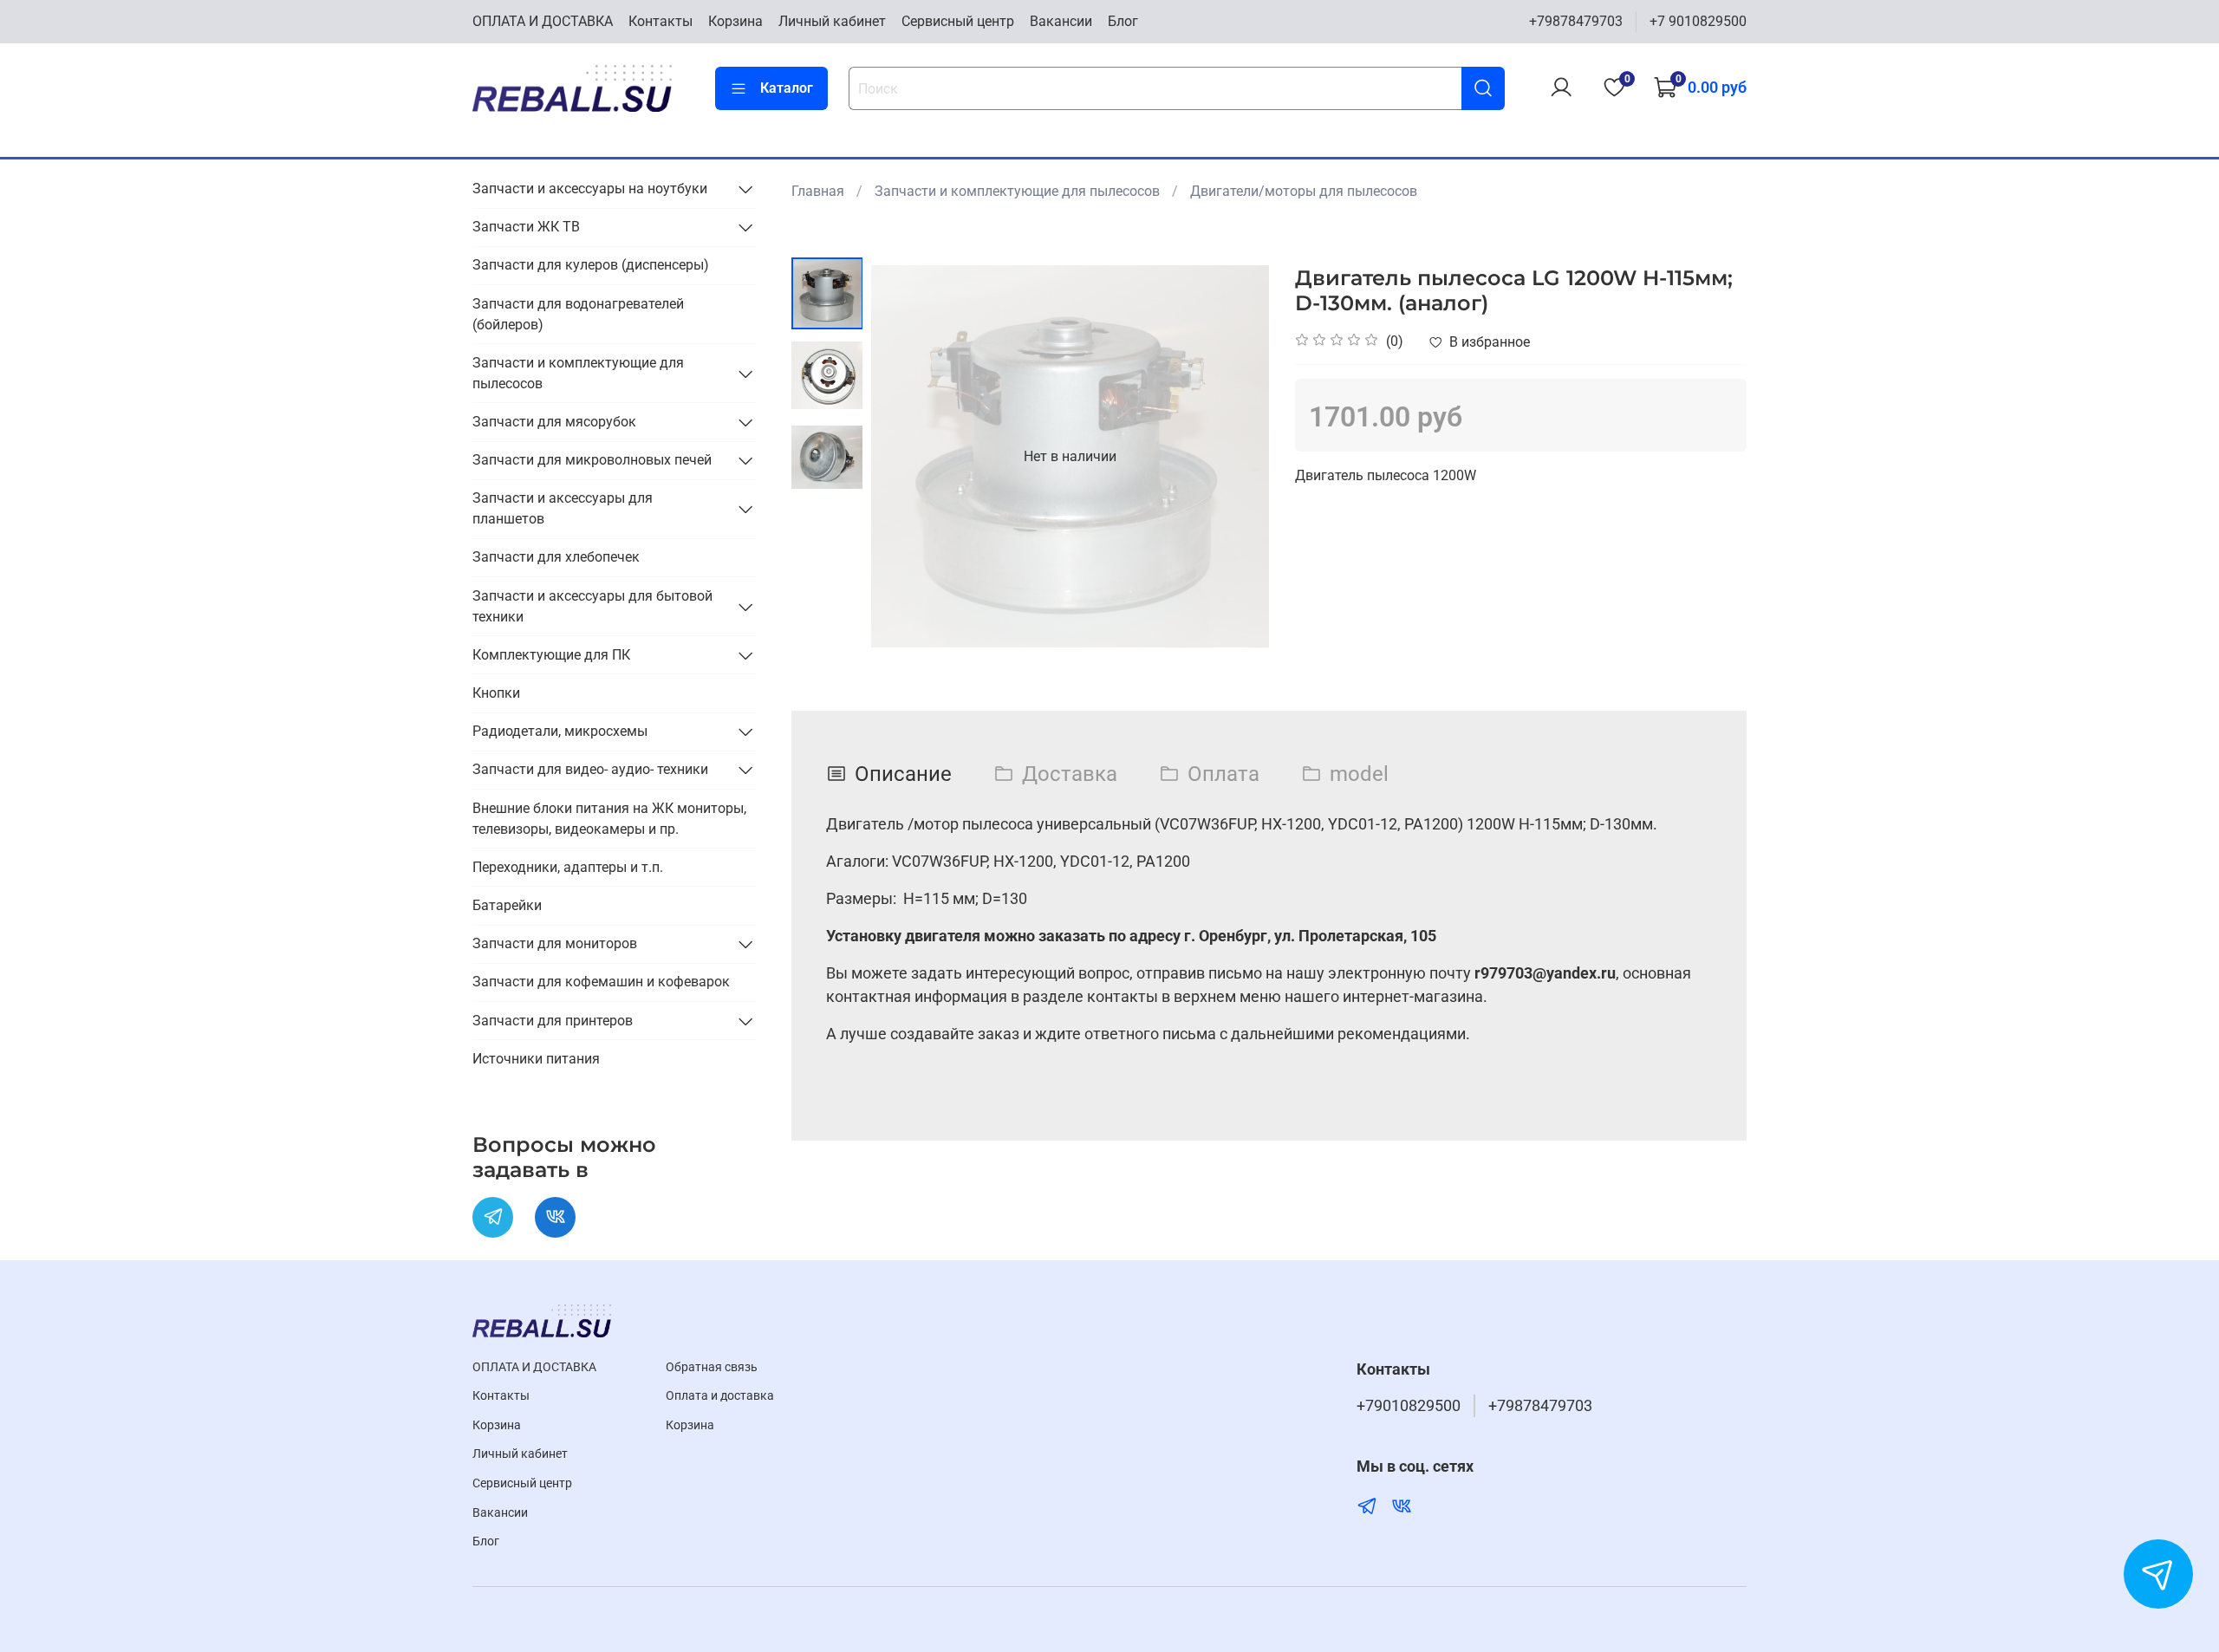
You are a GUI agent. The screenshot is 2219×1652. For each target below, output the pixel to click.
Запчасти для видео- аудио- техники (590, 769)
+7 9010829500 (1698, 21)
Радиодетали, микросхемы (560, 731)
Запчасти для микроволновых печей (592, 460)
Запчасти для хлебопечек (556, 557)
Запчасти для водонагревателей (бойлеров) (578, 314)
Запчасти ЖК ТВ (526, 227)
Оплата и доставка (720, 1396)
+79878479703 (1576, 21)
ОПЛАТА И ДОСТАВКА (543, 21)
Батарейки (507, 905)
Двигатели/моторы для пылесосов (1304, 191)
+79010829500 (1409, 1406)
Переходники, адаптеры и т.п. (568, 867)
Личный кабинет (832, 21)
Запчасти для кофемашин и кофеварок (601, 982)
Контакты (660, 21)
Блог (1123, 21)
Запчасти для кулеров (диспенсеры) (591, 265)
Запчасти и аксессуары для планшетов (563, 508)
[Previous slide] (906, 457)
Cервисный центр (958, 21)
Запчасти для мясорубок (554, 422)
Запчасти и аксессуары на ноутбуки (590, 189)
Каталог (787, 88)
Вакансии (1061, 21)
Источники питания (536, 1059)
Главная (818, 191)
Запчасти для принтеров (553, 1021)
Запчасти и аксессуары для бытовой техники (592, 606)
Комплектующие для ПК (551, 655)
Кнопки (496, 693)
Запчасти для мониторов (555, 943)
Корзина (735, 21)
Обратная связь (712, 1367)
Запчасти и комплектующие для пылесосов (1017, 191)
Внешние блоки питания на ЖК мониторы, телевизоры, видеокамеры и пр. (609, 819)
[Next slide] (1234, 457)
